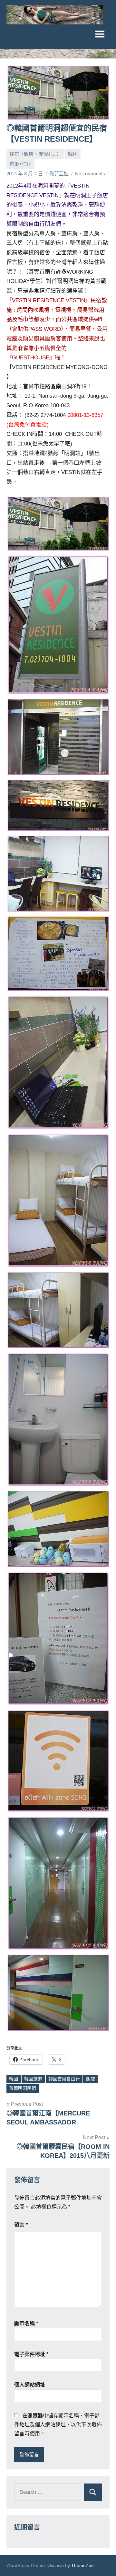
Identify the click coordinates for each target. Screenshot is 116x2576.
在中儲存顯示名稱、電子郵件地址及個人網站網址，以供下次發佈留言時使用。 (58, 2425)
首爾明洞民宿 (23, 2088)
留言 (21, 2225)
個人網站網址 (30, 2385)
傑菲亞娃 (59, 174)
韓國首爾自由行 (64, 2079)
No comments (90, 174)
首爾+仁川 (20, 164)
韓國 (73, 154)
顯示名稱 (26, 2323)
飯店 (91, 2079)
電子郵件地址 (31, 2354)
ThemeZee (82, 2565)
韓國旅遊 (33, 2079)
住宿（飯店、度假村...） (35, 154)
